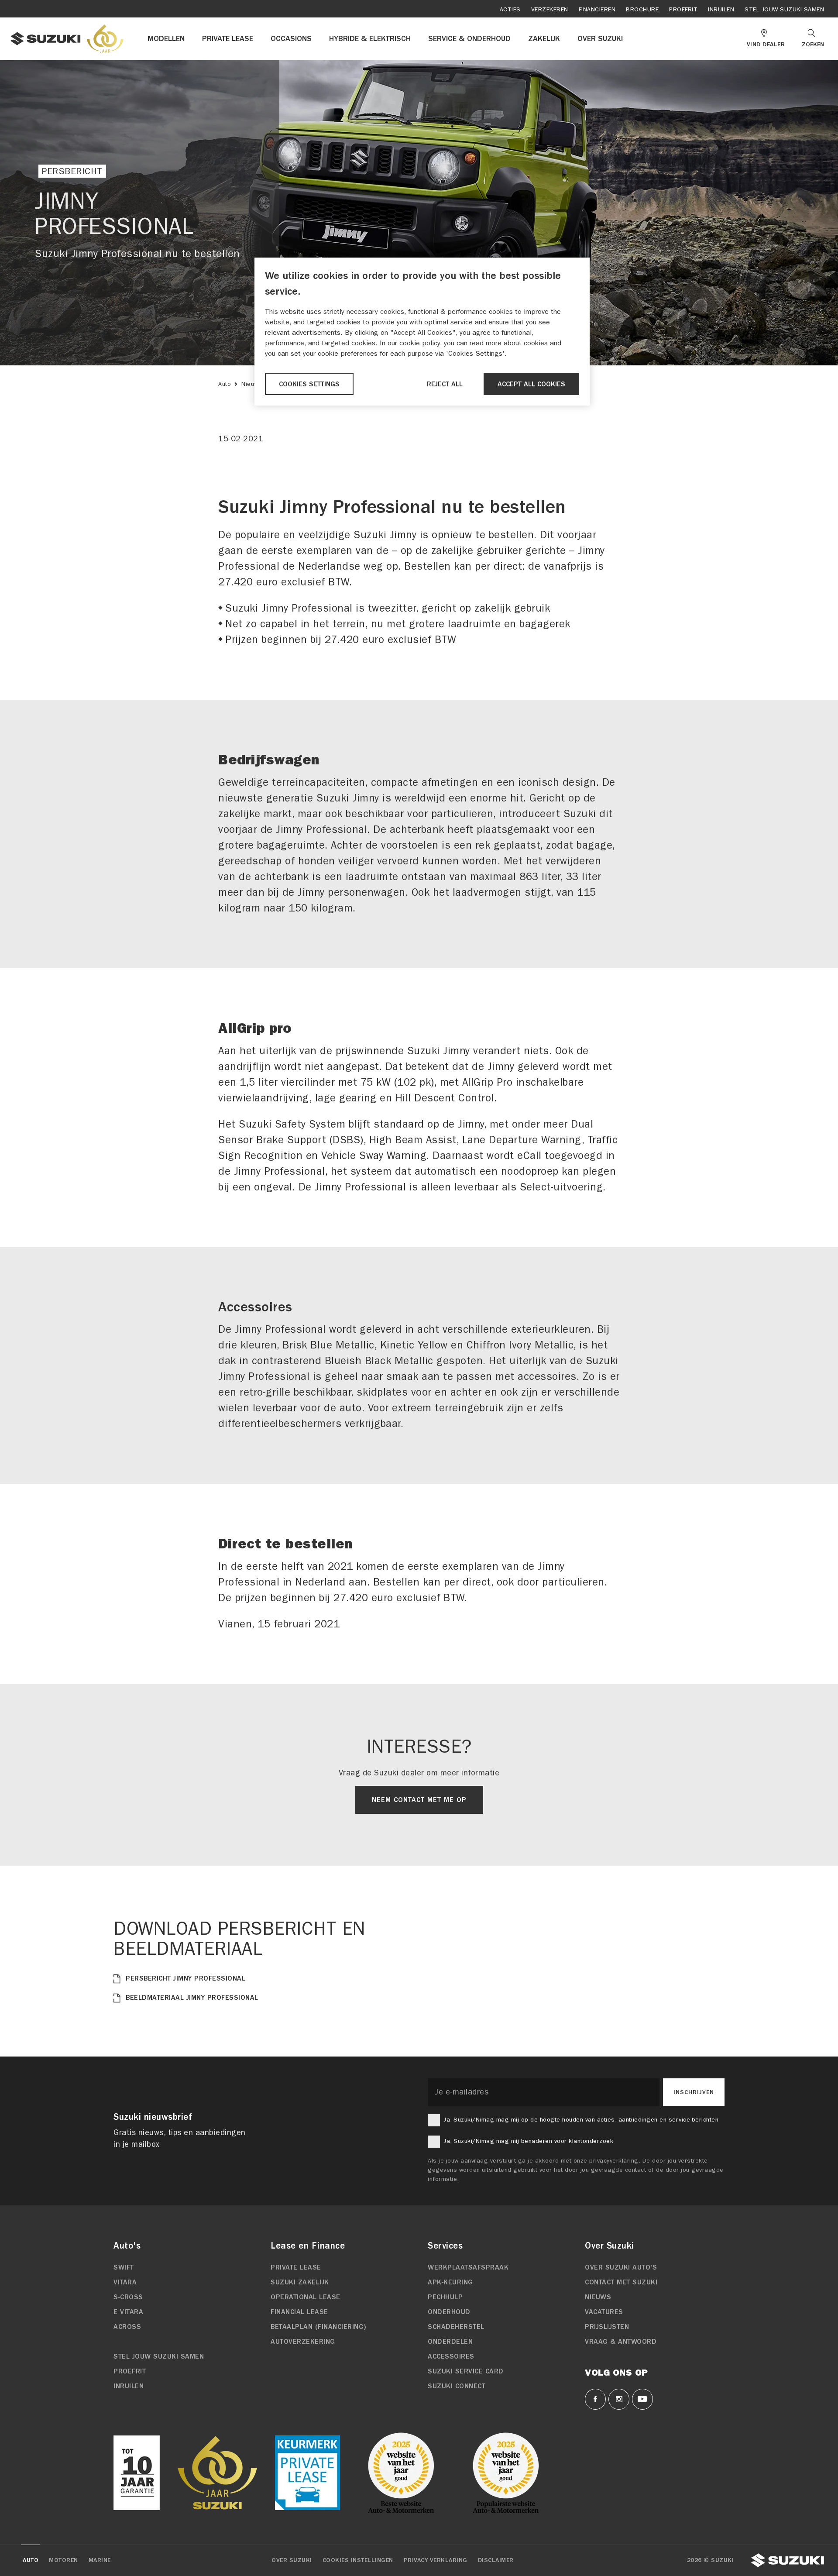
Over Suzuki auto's (621, 2267)
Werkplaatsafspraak (468, 2267)
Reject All (445, 384)
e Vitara (128, 2312)
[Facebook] (595, 2399)
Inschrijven (694, 2092)
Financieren (597, 9)
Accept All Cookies (531, 384)
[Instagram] (619, 2399)
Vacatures (604, 2312)
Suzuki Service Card (466, 2371)
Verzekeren (550, 9)
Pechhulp (445, 2297)
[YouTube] (642, 2399)
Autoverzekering (303, 2342)
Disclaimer (496, 2560)
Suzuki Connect (457, 2386)
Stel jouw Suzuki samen (784, 9)
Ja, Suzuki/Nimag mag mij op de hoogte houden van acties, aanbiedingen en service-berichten (581, 2120)
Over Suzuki (292, 2560)
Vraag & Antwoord (621, 2342)
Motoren (64, 2560)
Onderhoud (449, 2312)
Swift (124, 2267)
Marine (100, 2560)
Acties (510, 9)
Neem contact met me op (419, 1800)
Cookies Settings (309, 384)
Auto (225, 384)
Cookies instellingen (358, 2560)
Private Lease (296, 2267)
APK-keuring (450, 2282)
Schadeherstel (456, 2327)
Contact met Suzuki (621, 2282)
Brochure (642, 9)
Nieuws (252, 384)
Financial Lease (299, 2312)
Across (127, 2327)
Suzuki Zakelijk (300, 2282)
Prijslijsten (607, 2327)
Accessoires (451, 2356)
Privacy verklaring (436, 2560)
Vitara (125, 2282)
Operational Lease (306, 2297)
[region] (422, 332)
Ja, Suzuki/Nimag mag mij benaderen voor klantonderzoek (528, 2141)
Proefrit (683, 9)
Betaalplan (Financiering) (319, 2327)
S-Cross (128, 2297)
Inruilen (721, 9)
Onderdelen (450, 2342)
